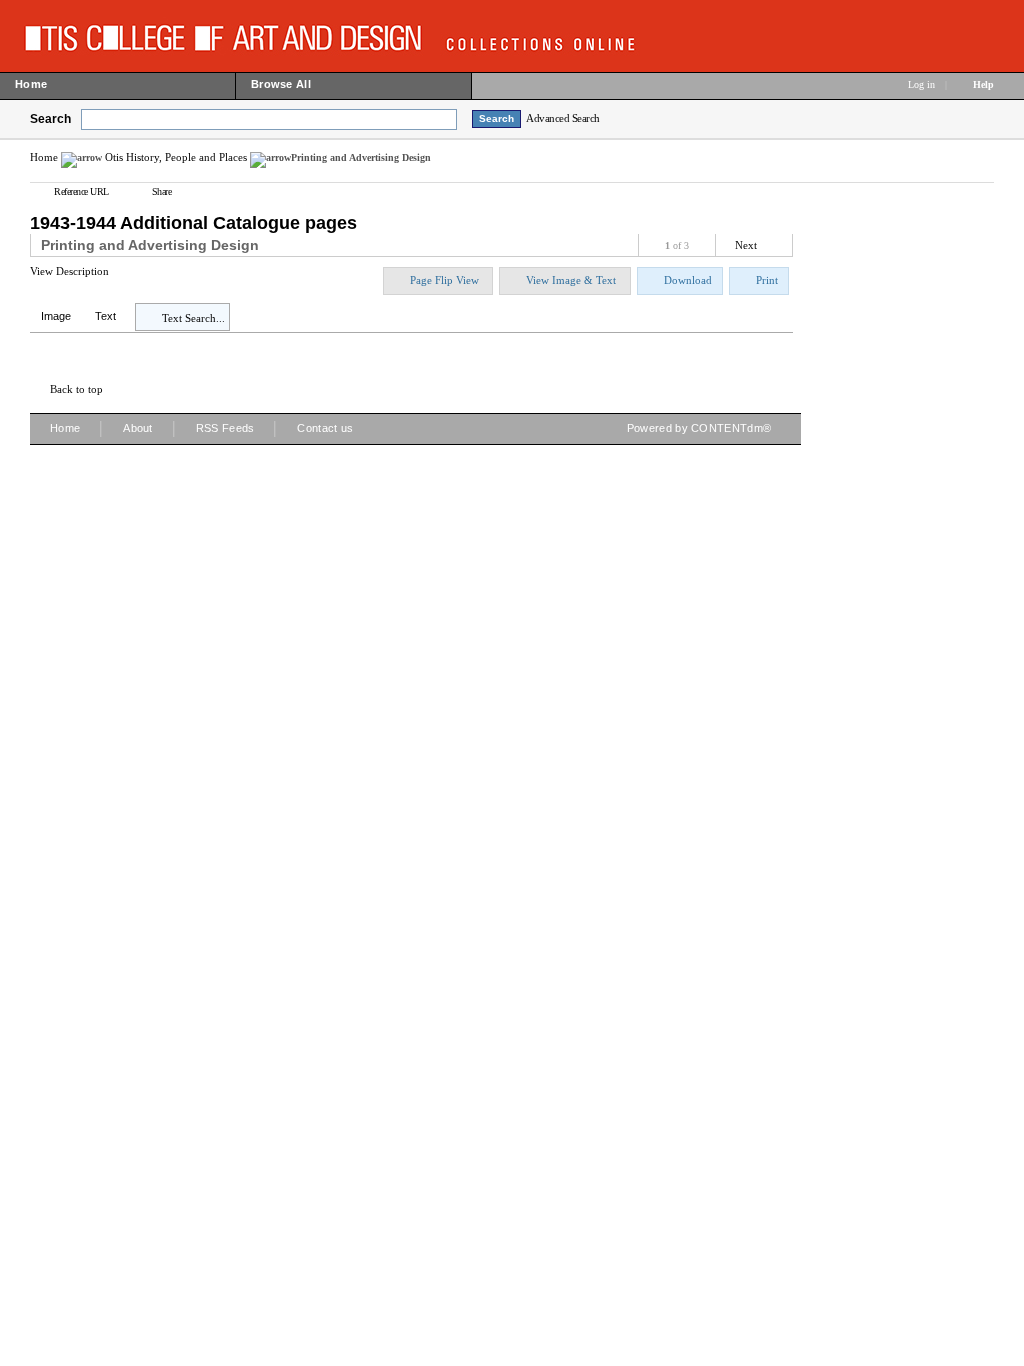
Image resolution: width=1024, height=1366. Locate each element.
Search (50, 119)
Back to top (76, 389)
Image (56, 316)
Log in (921, 84)
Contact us (325, 428)
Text (105, 316)
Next (746, 245)
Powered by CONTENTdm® (699, 428)
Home (44, 157)
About (138, 428)
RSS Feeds (225, 428)
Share (162, 191)
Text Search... (193, 318)
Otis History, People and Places (176, 157)
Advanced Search (563, 118)
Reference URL (81, 191)
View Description (69, 271)
